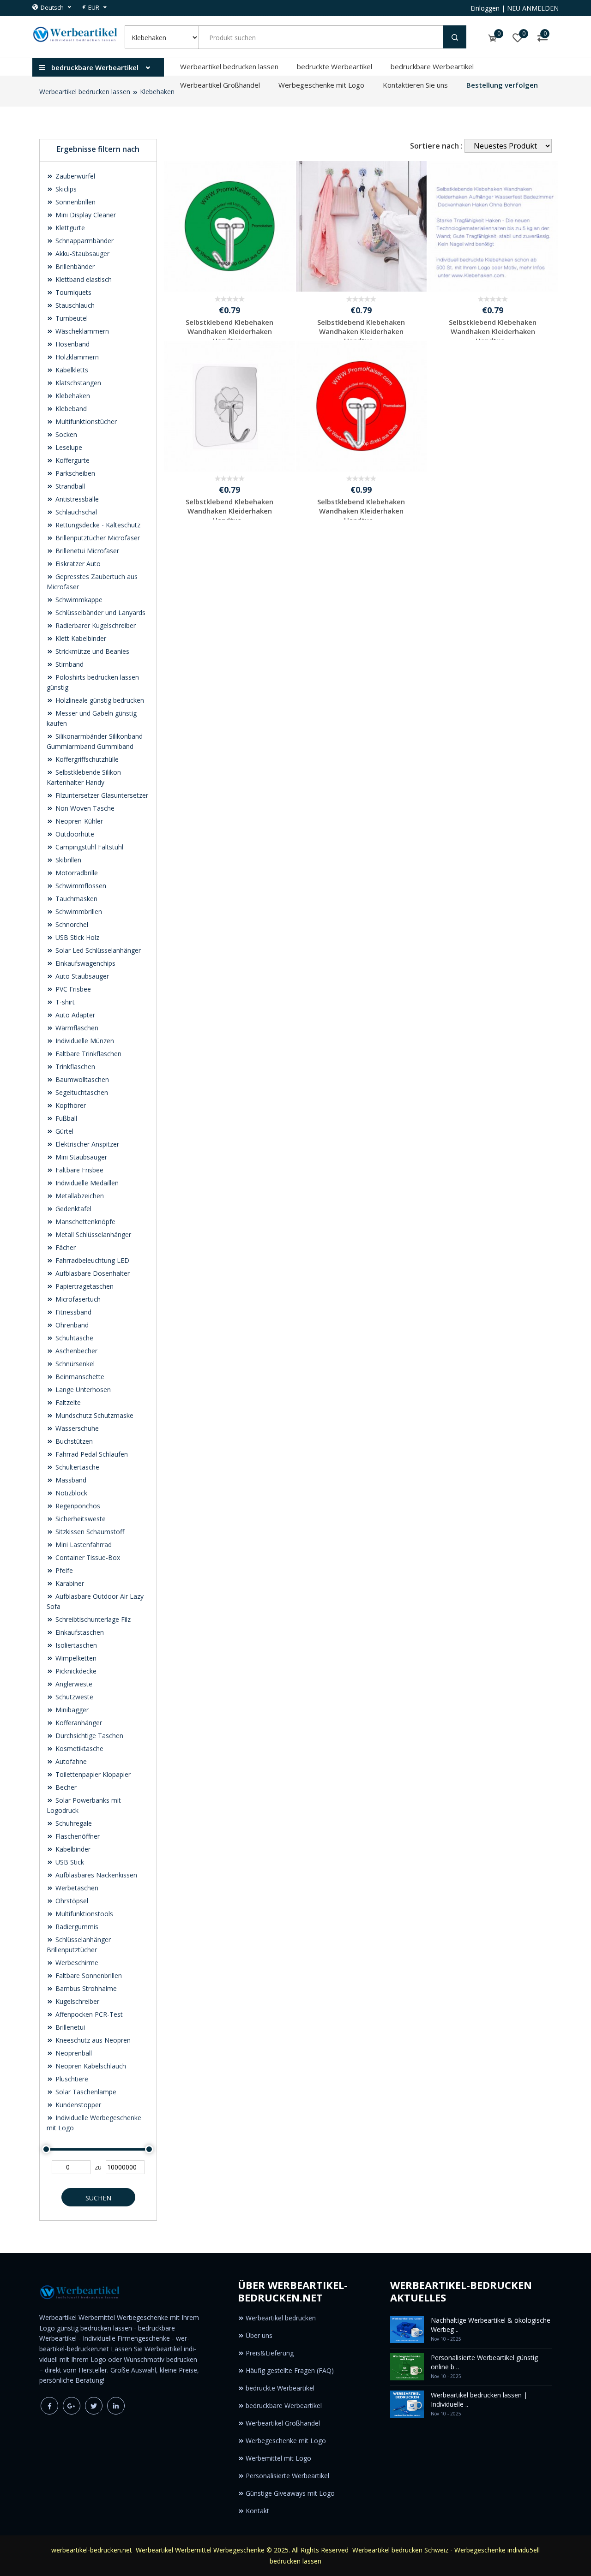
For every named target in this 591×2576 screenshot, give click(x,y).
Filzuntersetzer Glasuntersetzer (101, 795)
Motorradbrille (76, 873)
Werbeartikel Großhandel (220, 85)
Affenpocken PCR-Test (88, 2014)
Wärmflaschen (76, 1028)
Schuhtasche (73, 1338)
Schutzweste (73, 1697)
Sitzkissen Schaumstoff (89, 1532)
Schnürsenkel (74, 1364)
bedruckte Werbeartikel (335, 66)
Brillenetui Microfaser (86, 551)
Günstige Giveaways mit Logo (290, 2493)
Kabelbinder (72, 1849)
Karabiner (69, 1583)
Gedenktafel (72, 1209)
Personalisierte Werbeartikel (287, 2476)
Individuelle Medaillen (86, 1183)
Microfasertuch (77, 1299)
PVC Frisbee (72, 989)
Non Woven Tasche (84, 808)
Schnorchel (71, 924)
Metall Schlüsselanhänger (92, 1234)
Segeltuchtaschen (81, 1092)
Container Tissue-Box (87, 1557)
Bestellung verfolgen (502, 85)
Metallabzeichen (79, 1196)
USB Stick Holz (76, 937)
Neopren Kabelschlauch (90, 2066)
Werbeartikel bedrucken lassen (229, 66)
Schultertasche (76, 1467)
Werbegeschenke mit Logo (321, 85)
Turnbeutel (71, 318)
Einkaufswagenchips (84, 963)
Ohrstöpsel (71, 1901)
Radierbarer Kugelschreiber (95, 625)
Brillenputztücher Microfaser (97, 538)
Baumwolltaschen (81, 1079)
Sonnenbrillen (75, 202)
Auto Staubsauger (81, 976)
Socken (65, 434)
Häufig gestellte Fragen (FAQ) (290, 2370)
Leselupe (68, 447)
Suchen (98, 2198)
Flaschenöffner (77, 1836)
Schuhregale (73, 1823)
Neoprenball (73, 2053)
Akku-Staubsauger (81, 254)
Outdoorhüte (74, 834)
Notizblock (70, 1493)
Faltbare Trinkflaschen (87, 1054)
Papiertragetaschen (84, 1286)
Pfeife (63, 1570)
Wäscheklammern (81, 331)
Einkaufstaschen (79, 1632)
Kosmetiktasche (78, 1748)
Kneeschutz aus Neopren (92, 2040)
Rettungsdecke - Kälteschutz (97, 525)
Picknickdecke (75, 1671)
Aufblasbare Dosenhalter (92, 1273)
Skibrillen (67, 860)
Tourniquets (72, 292)
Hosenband (72, 344)
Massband (70, 1480)
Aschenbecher (75, 1351)
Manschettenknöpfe (84, 1222)
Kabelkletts (71, 370)
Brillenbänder (74, 266)
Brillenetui (69, 2027)
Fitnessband (72, 1312)
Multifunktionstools (83, 1914)
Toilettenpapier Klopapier (92, 1774)
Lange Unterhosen (82, 1390)
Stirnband (69, 664)
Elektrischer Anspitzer (86, 1144)
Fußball (65, 1118)
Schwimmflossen (80, 886)
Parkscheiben (74, 473)
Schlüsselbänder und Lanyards (100, 613)
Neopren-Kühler (78, 821)
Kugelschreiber (76, 2001)
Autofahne (70, 1761)
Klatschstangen (77, 383)
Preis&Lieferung (270, 2353)
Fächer (65, 1247)
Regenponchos (77, 1506)
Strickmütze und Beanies (91, 651)
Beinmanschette (79, 1377)
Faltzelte (67, 1402)
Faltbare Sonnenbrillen (88, 1975)
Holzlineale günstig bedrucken (99, 700)
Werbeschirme (76, 1963)
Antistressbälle (76, 499)
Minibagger (71, 1710)
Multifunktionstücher (85, 421)
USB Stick (69, 1862)
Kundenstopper (77, 2105)
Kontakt (257, 2511)
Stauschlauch (74, 305)
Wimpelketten (75, 1658)
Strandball (69, 486)
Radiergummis (76, 1927)
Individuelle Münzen (84, 1041)
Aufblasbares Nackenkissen (95, 1875)
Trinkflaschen (74, 1067)
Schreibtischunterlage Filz (92, 1619)
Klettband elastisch (83, 279)
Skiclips (65, 189)
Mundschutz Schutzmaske (93, 1415)
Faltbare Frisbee (78, 1170)
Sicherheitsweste (80, 1519)
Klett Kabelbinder (80, 638)
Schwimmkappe (78, 600)
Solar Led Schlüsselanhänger (97, 950)
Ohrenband (71, 1325)
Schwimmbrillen (78, 911)
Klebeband (70, 409)
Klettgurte (69, 228)
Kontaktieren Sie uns (415, 85)
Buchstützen (73, 1441)
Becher (65, 1787)
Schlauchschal (75, 512)
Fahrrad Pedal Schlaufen (91, 1454)
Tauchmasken (75, 899)
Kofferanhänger (78, 1723)
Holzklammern (76, 357)
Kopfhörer (70, 1105)
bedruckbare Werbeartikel (432, 66)
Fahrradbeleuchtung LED (91, 1260)
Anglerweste (73, 1684)
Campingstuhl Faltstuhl (88, 847)
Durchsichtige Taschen (88, 1736)
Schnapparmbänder (84, 241)
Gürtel (63, 1131)
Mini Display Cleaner (85, 215)
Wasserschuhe (76, 1428)
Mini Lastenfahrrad (83, 1545)
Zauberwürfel (74, 176)
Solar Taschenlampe (85, 2092)
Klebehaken (157, 92)
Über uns (259, 2335)
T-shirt (64, 1002)
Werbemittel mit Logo (278, 2458)
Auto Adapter (74, 1015)
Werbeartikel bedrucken (281, 2318)
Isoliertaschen (75, 1645)
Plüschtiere (71, 2079)
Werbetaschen (76, 1888)
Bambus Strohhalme (85, 1988)
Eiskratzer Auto (77, 564)
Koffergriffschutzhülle (86, 759)
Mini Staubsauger (80, 1157)
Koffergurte (72, 460)
